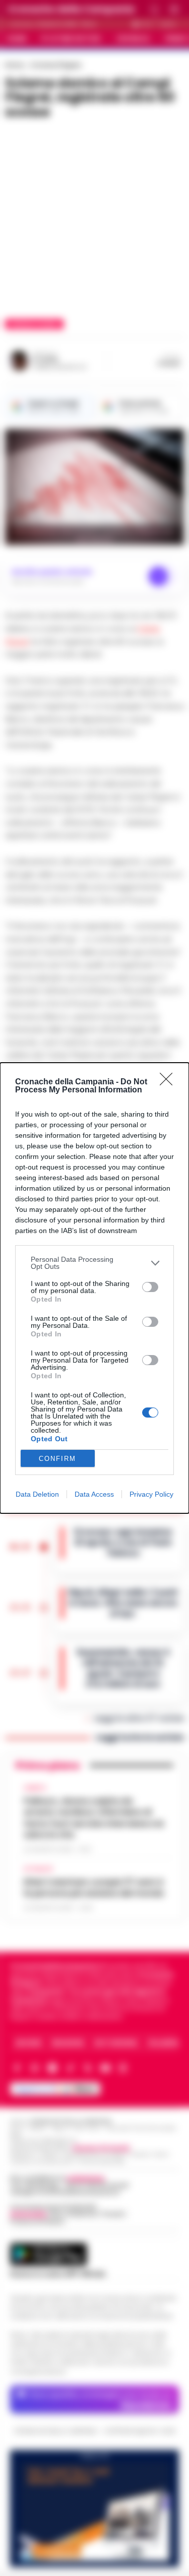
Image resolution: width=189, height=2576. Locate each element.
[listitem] (94, 1263)
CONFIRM (57, 1459)
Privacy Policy (151, 1494)
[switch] (150, 1287)
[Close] (169, 1082)
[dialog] (94, 1288)
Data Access (94, 1494)
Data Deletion (37, 1494)
